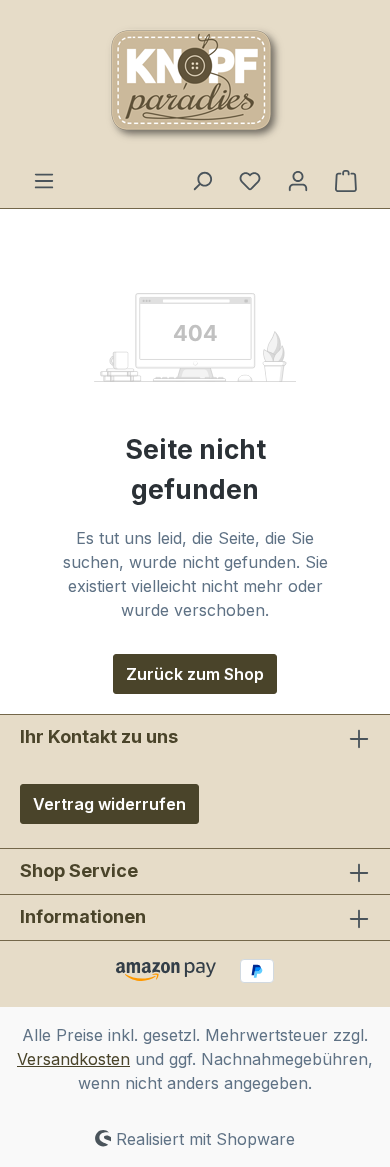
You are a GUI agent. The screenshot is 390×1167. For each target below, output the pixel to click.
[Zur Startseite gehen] (195, 84)
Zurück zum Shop (195, 674)
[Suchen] (202, 180)
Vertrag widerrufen (109, 804)
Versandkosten (73, 1059)
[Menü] (44, 180)
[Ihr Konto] (298, 180)
